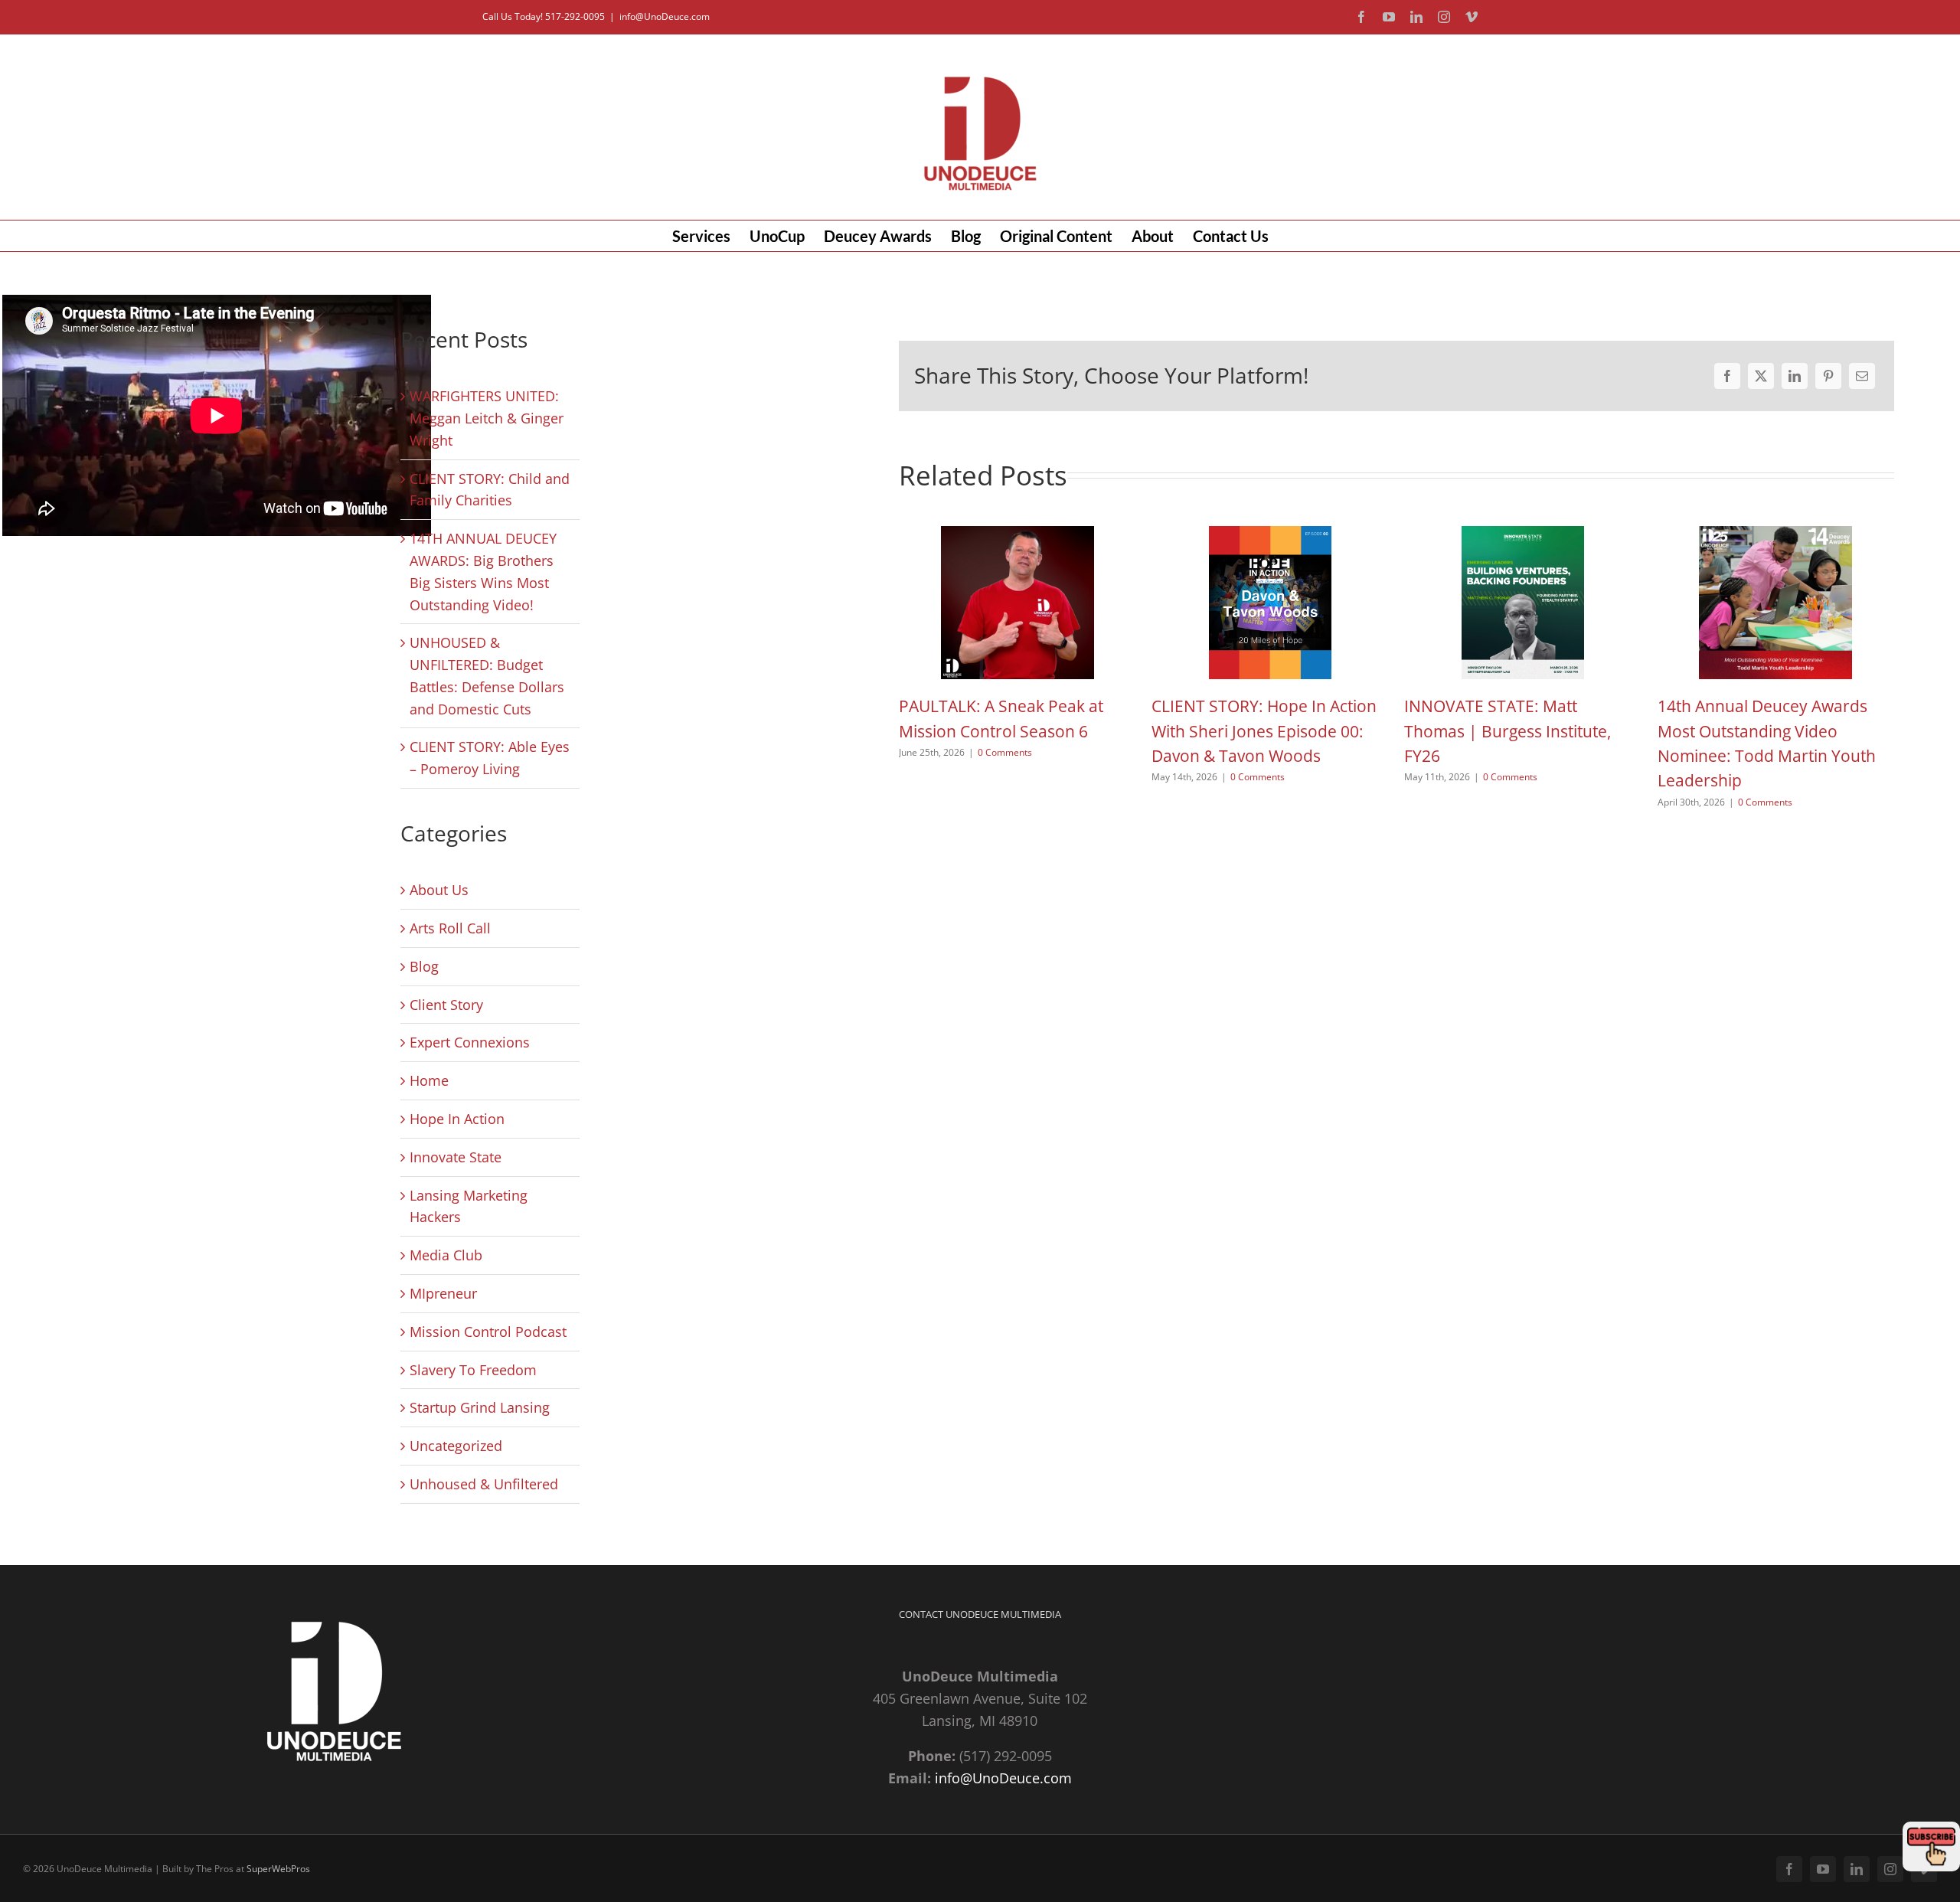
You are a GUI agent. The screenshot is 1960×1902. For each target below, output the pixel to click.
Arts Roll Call (450, 928)
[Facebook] (1727, 376)
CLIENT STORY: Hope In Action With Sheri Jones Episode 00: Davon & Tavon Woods (1264, 731)
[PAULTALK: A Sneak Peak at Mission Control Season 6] (1018, 535)
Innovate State (456, 1157)
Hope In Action (457, 1119)
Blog (424, 966)
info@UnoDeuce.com (665, 16)
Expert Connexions (470, 1042)
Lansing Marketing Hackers (469, 1206)
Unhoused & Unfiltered (484, 1484)
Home (429, 1080)
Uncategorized (456, 1446)
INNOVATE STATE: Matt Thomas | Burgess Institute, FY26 (1508, 731)
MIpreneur (443, 1293)
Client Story (446, 1005)
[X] (1761, 376)
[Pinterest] (1828, 376)
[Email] (1862, 376)
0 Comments (1005, 752)
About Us (439, 890)
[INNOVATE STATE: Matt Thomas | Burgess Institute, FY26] (1523, 535)
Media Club (446, 1255)
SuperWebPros (278, 1869)
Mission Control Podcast (488, 1332)
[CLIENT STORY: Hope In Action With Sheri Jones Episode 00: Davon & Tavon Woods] (1270, 535)
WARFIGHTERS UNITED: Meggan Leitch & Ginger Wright (487, 418)
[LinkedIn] (1795, 376)
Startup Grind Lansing (480, 1407)
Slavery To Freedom (473, 1370)
